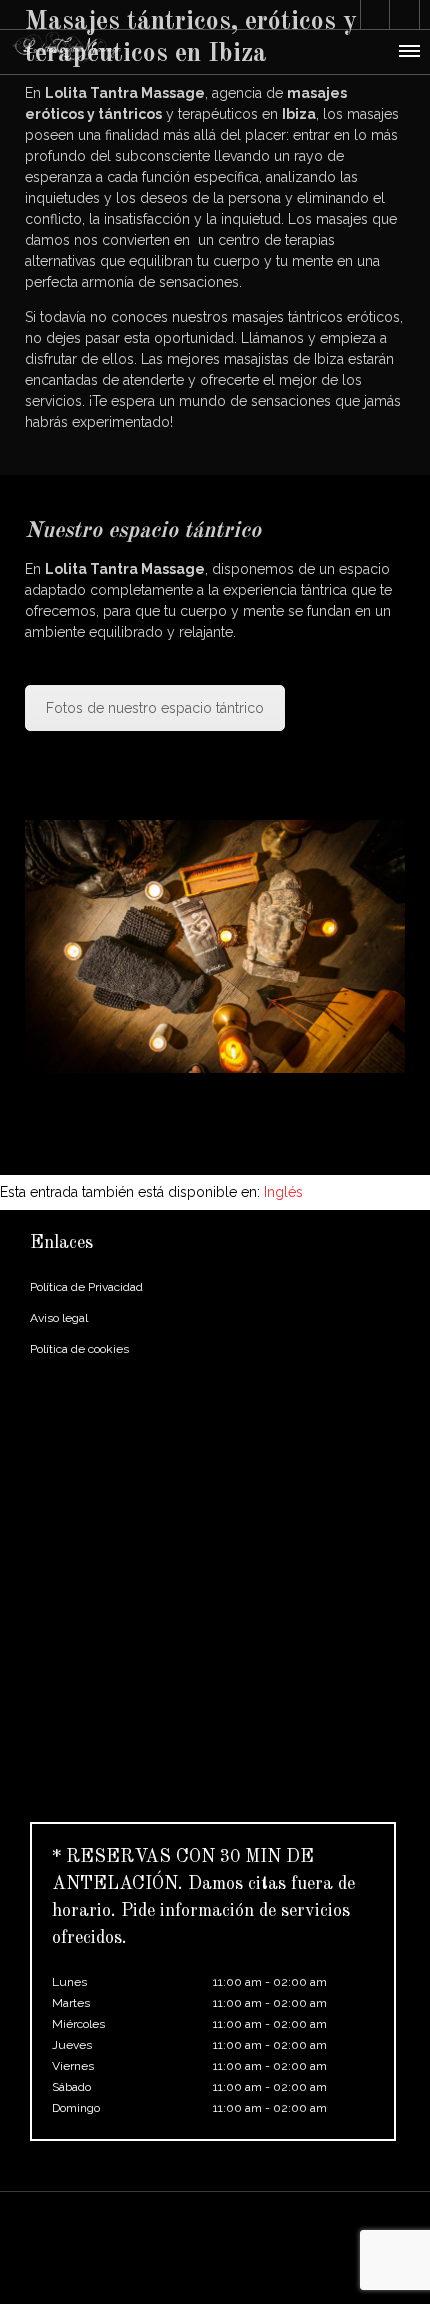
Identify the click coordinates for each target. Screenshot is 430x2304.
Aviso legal (59, 1318)
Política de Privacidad (86, 1287)
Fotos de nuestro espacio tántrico (155, 708)
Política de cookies (79, 1349)
